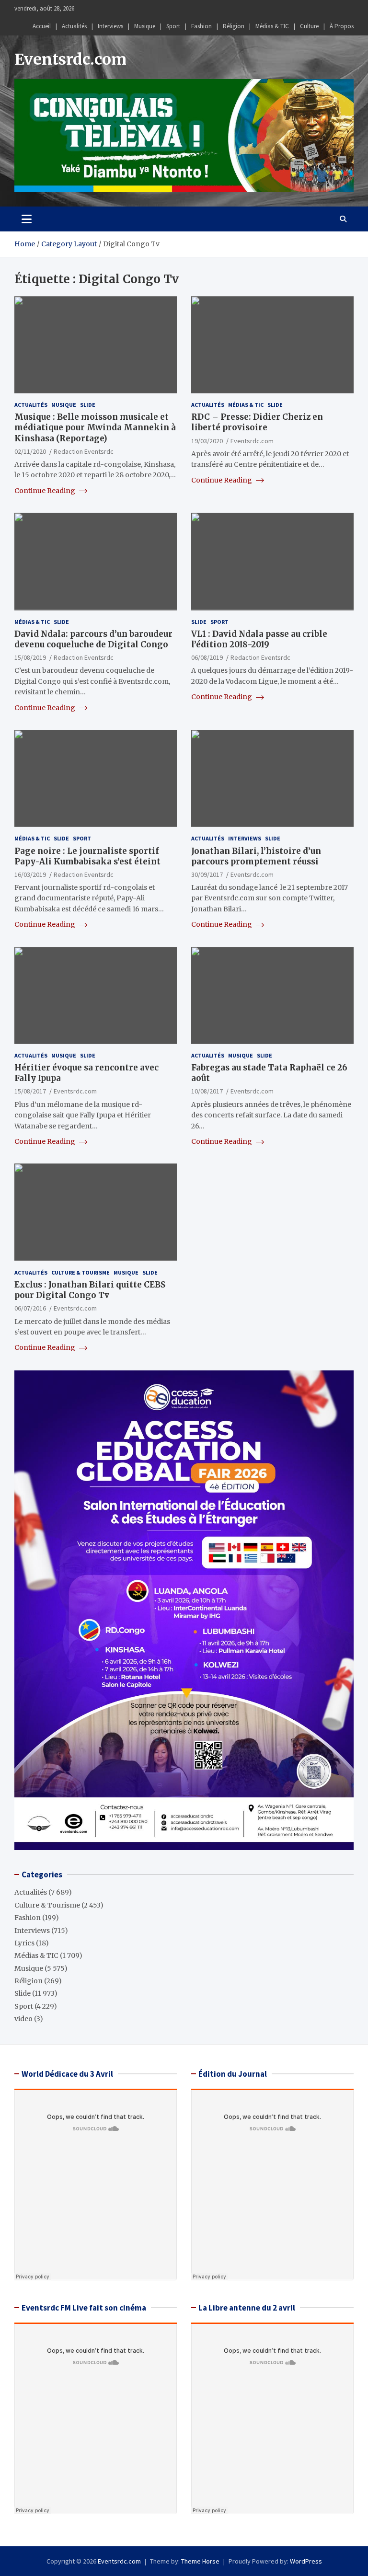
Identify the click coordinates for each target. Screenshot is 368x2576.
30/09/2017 (207, 874)
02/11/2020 (30, 451)
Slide (88, 405)
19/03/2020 (207, 441)
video (23, 2019)
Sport (173, 26)
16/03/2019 (30, 874)
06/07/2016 (30, 1308)
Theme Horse (200, 2561)
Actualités (74, 26)
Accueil (42, 26)
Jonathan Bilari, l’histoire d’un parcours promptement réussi (256, 856)
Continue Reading (46, 491)
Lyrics (24, 1943)
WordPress (306, 2561)
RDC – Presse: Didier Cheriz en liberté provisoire (257, 422)
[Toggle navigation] (27, 219)
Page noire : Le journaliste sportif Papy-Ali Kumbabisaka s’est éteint (87, 856)
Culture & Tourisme (80, 1272)
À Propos (342, 26)
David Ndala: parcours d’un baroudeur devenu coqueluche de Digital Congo (93, 639)
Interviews (110, 26)
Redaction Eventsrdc (84, 451)
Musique (145, 26)
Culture (309, 26)
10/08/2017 (207, 1091)
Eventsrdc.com (70, 59)
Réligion (234, 26)
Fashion (201, 26)
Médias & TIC (272, 26)
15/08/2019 (30, 657)
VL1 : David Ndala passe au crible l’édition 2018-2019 (259, 639)
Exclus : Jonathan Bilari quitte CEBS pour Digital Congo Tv (90, 1290)
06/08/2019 (207, 657)
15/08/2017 (30, 1091)
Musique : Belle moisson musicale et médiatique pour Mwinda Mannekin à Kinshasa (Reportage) (95, 427)
